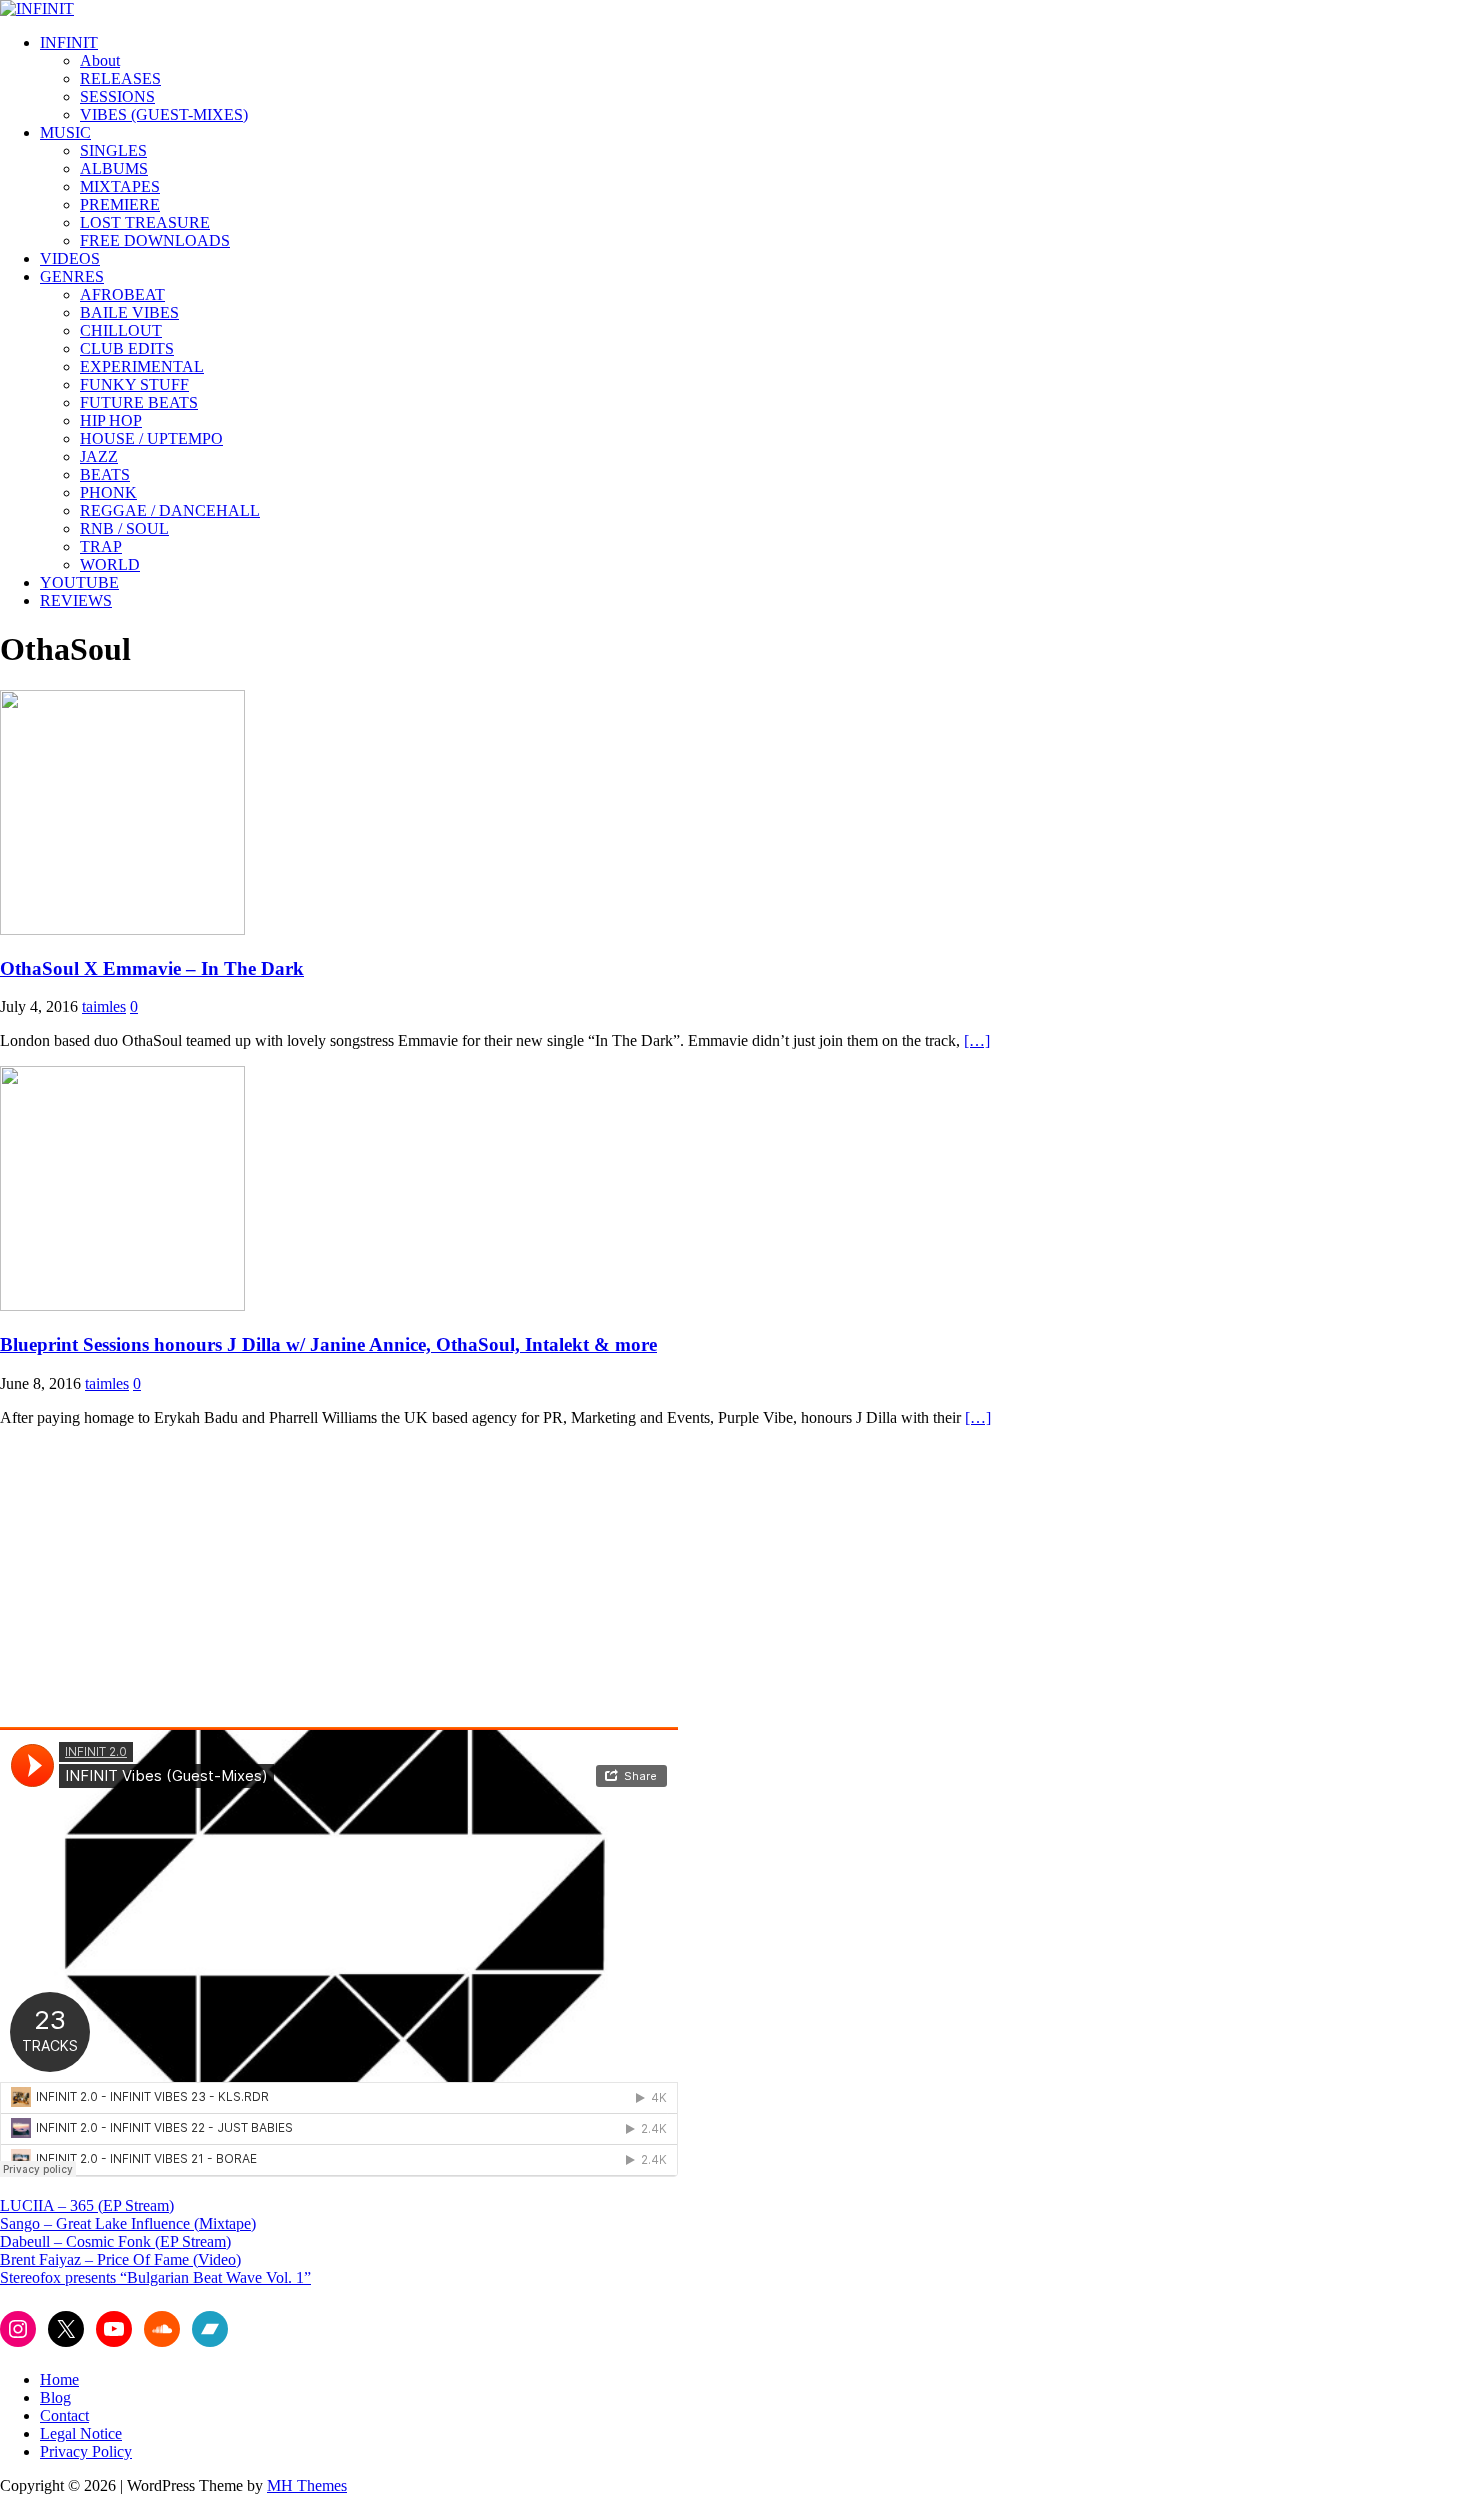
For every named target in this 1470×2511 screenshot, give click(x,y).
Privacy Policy (86, 2451)
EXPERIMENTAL (142, 366)
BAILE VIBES (129, 312)
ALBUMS (114, 168)
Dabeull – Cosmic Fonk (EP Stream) (115, 2241)
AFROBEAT (122, 294)
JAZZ (99, 456)
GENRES (72, 276)
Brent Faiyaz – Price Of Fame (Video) (120, 2259)
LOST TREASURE (145, 222)
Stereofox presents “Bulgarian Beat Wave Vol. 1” (155, 2277)
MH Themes (307, 2485)
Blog (55, 2397)
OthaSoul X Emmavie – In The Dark (152, 968)
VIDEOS (70, 258)
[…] (977, 1040)
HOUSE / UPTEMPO (151, 438)
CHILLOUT (121, 330)
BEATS (105, 474)
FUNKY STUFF (134, 384)
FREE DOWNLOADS (155, 240)
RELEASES (120, 78)
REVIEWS (76, 600)
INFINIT (69, 42)
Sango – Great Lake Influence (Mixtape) (128, 2223)
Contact (64, 2415)
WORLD (110, 564)
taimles (104, 1006)
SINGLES (113, 150)
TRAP (101, 546)
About (100, 60)
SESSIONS (117, 96)
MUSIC (65, 132)
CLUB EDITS (127, 348)
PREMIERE (120, 204)
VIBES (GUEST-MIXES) (164, 114)
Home (59, 2379)
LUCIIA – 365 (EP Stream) (87, 2205)
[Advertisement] (168, 1583)
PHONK (108, 492)
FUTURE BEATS (139, 402)
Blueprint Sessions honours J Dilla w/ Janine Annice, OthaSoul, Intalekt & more (328, 1344)
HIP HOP (111, 420)
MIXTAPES (120, 186)
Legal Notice (81, 2433)
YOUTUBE (79, 582)
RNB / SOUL (124, 528)
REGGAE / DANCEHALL (170, 510)
